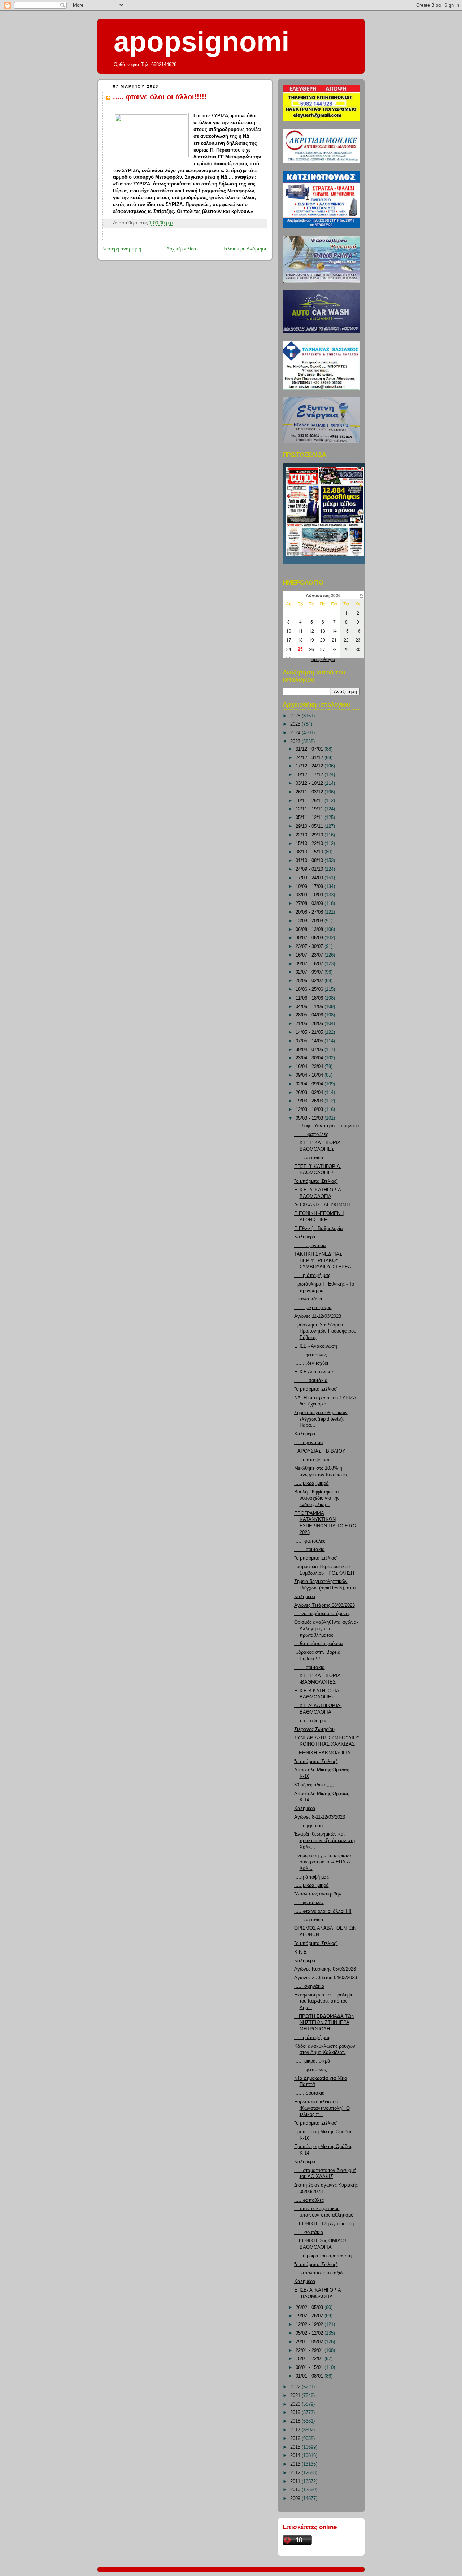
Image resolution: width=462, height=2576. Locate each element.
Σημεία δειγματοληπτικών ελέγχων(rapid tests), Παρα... (321, 1419)
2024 (296, 733)
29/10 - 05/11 (310, 826)
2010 (296, 2490)
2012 (296, 2473)
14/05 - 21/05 (310, 1032)
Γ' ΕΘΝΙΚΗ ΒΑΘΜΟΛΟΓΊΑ (322, 1753)
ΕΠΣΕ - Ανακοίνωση (316, 1346)
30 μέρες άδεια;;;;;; (314, 1785)
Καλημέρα (305, 1237)
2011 (296, 2481)
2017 (296, 2430)
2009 (296, 2498)
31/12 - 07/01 (310, 749)
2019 (296, 2413)
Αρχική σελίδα (181, 249)
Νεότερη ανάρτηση (122, 249)
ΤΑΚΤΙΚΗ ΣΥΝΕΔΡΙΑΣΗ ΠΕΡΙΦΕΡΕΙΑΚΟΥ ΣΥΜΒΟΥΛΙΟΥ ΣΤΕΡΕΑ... (325, 1261)
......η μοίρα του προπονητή (323, 2256)
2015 (296, 2447)
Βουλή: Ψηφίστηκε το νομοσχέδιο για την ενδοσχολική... (317, 1498)
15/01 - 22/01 (310, 2359)
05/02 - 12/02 (310, 2333)
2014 (296, 2455)
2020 (296, 2404)
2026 (296, 716)
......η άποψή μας (312, 1276)
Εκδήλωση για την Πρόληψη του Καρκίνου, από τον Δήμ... (324, 2001)
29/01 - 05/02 (310, 2342)
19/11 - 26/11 (310, 801)
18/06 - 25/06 (310, 989)
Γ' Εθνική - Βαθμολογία (319, 1229)
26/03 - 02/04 (310, 1093)
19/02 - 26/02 (310, 2316)
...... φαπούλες (310, 1541)
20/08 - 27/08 (310, 912)
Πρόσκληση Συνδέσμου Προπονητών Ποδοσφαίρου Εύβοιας (325, 1331)
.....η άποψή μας (311, 1877)
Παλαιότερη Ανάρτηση (244, 249)
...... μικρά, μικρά (312, 2061)
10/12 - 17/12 (310, 775)
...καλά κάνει (308, 1299)
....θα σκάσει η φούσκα (319, 1644)
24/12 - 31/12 (310, 758)
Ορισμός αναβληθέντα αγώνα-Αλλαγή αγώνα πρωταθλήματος (326, 1629)
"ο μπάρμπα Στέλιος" (316, 1181)
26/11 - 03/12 (310, 792)
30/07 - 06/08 (310, 938)
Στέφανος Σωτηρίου (314, 1729)
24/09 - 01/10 (310, 869)
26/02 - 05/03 (310, 2308)
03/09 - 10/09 (310, 895)
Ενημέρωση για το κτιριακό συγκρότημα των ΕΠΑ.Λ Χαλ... (322, 1862)
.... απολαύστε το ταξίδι (319, 2273)
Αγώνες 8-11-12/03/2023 (320, 1817)
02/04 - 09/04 (310, 1084)
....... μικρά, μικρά (313, 1308)
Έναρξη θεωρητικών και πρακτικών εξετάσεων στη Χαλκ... (324, 1840)
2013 (296, 2464)
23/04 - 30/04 (310, 1058)
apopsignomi (202, 41)
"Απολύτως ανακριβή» (318, 1894)
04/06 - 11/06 (310, 1007)
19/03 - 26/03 (310, 1101)
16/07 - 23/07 (310, 955)
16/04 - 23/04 (310, 1067)
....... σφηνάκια (310, 1246)
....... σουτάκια (310, 1549)
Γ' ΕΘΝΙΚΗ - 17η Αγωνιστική (324, 2224)
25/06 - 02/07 (310, 981)
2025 (296, 724)
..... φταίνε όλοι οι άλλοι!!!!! (160, 97)
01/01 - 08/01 (310, 2376)
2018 (296, 2421)
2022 (296, 2387)
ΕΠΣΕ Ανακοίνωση (314, 1372)
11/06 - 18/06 (310, 998)
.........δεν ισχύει (311, 1363)
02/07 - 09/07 (310, 972)
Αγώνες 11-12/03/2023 (318, 1316)
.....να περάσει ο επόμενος (322, 1614)
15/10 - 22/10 (310, 844)
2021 (296, 2396)
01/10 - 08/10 (310, 861)
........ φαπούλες (311, 1134)
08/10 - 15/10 (310, 852)
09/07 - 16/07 (310, 964)
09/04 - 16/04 (310, 1075)
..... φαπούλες (309, 1903)
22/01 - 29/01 (310, 2350)
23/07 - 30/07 (310, 946)
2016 (296, 2439)
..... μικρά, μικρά (311, 1483)
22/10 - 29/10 (310, 835)
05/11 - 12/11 (310, 818)
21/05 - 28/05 (310, 1024)
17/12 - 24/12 (310, 766)
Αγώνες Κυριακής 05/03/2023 (325, 1969)
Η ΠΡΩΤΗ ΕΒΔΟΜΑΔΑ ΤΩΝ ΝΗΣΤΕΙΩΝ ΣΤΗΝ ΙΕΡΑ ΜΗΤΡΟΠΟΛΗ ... (324, 2023)
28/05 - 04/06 (310, 1015)
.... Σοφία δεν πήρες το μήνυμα (327, 1126)
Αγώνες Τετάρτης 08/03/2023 (324, 1605)
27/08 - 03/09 (310, 904)
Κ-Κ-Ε (300, 1952)
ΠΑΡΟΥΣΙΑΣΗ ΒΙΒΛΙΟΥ (320, 1451)
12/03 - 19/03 (310, 1110)
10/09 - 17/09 (310, 887)
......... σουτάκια (311, 1381)
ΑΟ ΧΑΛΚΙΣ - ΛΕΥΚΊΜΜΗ (322, 1205)
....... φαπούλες (310, 1355)
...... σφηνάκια (309, 1986)
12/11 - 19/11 (310, 809)
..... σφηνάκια (309, 1443)
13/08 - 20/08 (310, 921)
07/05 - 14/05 (310, 1041)
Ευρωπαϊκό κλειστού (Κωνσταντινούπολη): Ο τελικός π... (322, 2108)
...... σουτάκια (309, 1158)
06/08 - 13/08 (310, 930)
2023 (296, 742)
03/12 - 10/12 (310, 783)
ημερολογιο (323, 660)
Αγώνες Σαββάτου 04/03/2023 (326, 1978)
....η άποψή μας (311, 1721)
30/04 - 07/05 (310, 1050)
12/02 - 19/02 (310, 2324)
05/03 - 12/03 (310, 1118)
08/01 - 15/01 (310, 2367)
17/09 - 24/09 (310, 878)
